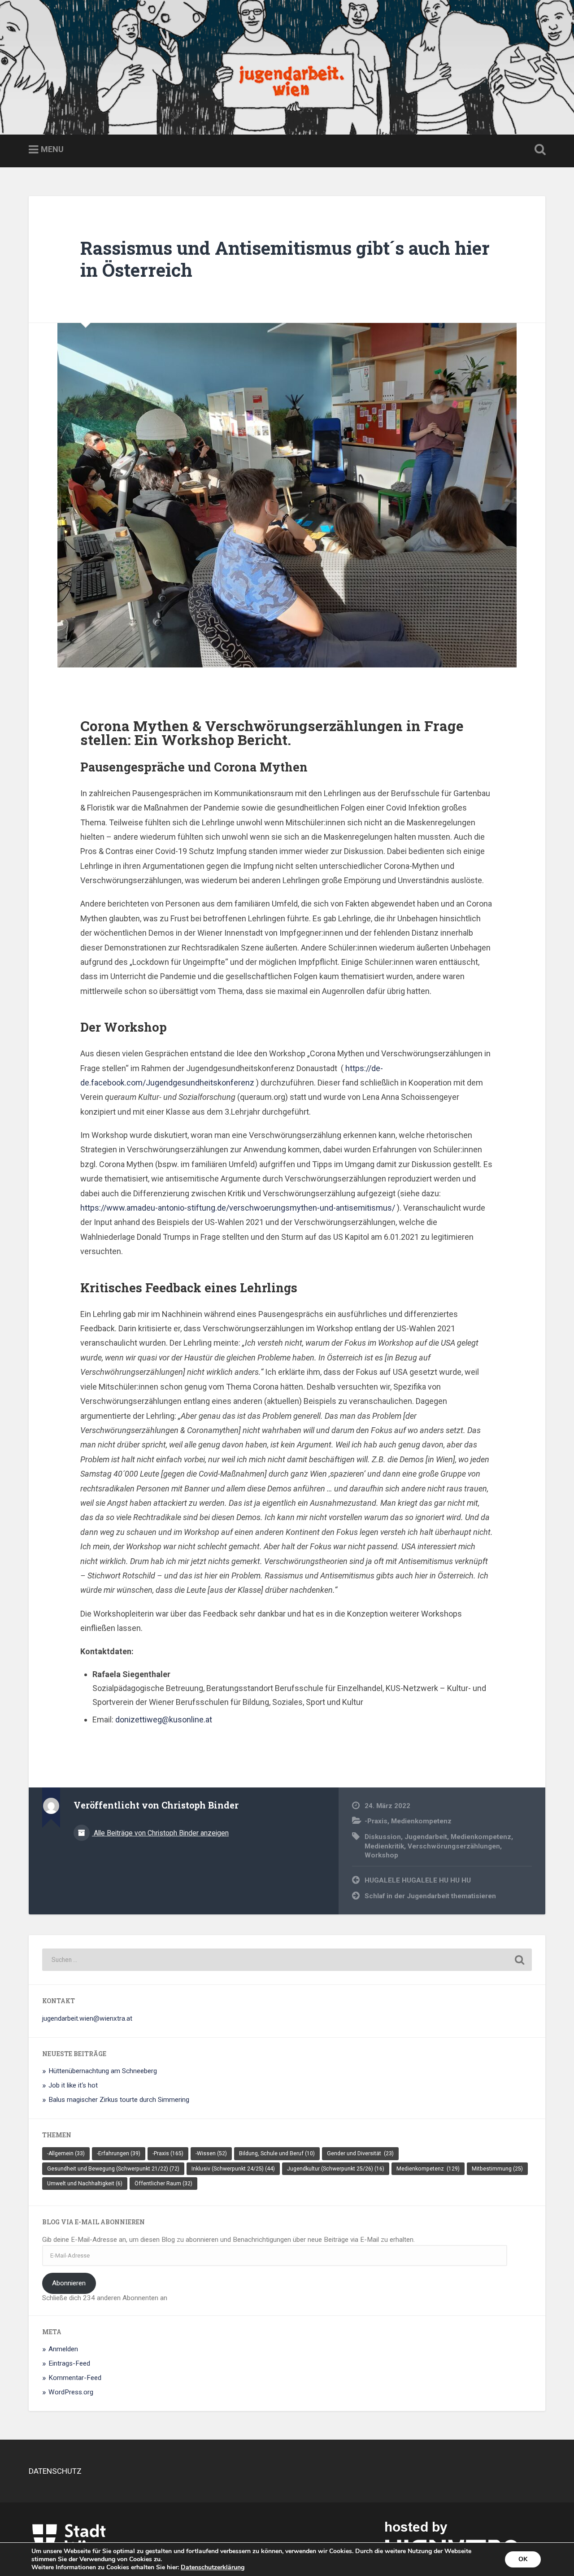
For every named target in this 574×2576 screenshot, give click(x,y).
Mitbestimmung (497, 2169)
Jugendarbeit (426, 1837)
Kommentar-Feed (75, 2378)
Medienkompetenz (422, 1821)
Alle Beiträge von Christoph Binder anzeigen (160, 1833)
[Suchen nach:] (287, 1960)
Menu (52, 149)
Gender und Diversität (360, 2153)
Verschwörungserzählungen (454, 1846)
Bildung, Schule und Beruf (277, 2153)
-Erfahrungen (119, 2153)
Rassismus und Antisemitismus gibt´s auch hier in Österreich (285, 259)
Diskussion (383, 1837)
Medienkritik (384, 1846)
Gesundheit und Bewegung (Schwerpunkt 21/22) (113, 2169)
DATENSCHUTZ (55, 2471)
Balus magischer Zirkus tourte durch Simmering (119, 2100)
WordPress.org (71, 2392)
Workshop (381, 1855)
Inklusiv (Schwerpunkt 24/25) (233, 2169)
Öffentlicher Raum (163, 2184)
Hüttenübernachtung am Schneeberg (103, 2071)
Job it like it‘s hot (73, 2085)
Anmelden (63, 2349)
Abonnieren (69, 2283)
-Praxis (376, 1821)
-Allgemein (66, 2153)
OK (523, 2559)
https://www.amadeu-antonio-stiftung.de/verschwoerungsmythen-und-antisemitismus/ (238, 1208)
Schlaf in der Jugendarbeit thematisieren (430, 1896)
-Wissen (211, 2153)
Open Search (538, 150)
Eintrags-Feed (69, 2363)
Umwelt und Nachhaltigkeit (85, 2184)
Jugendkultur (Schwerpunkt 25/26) (336, 2169)
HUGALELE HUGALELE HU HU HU (418, 1880)
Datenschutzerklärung (213, 2567)
